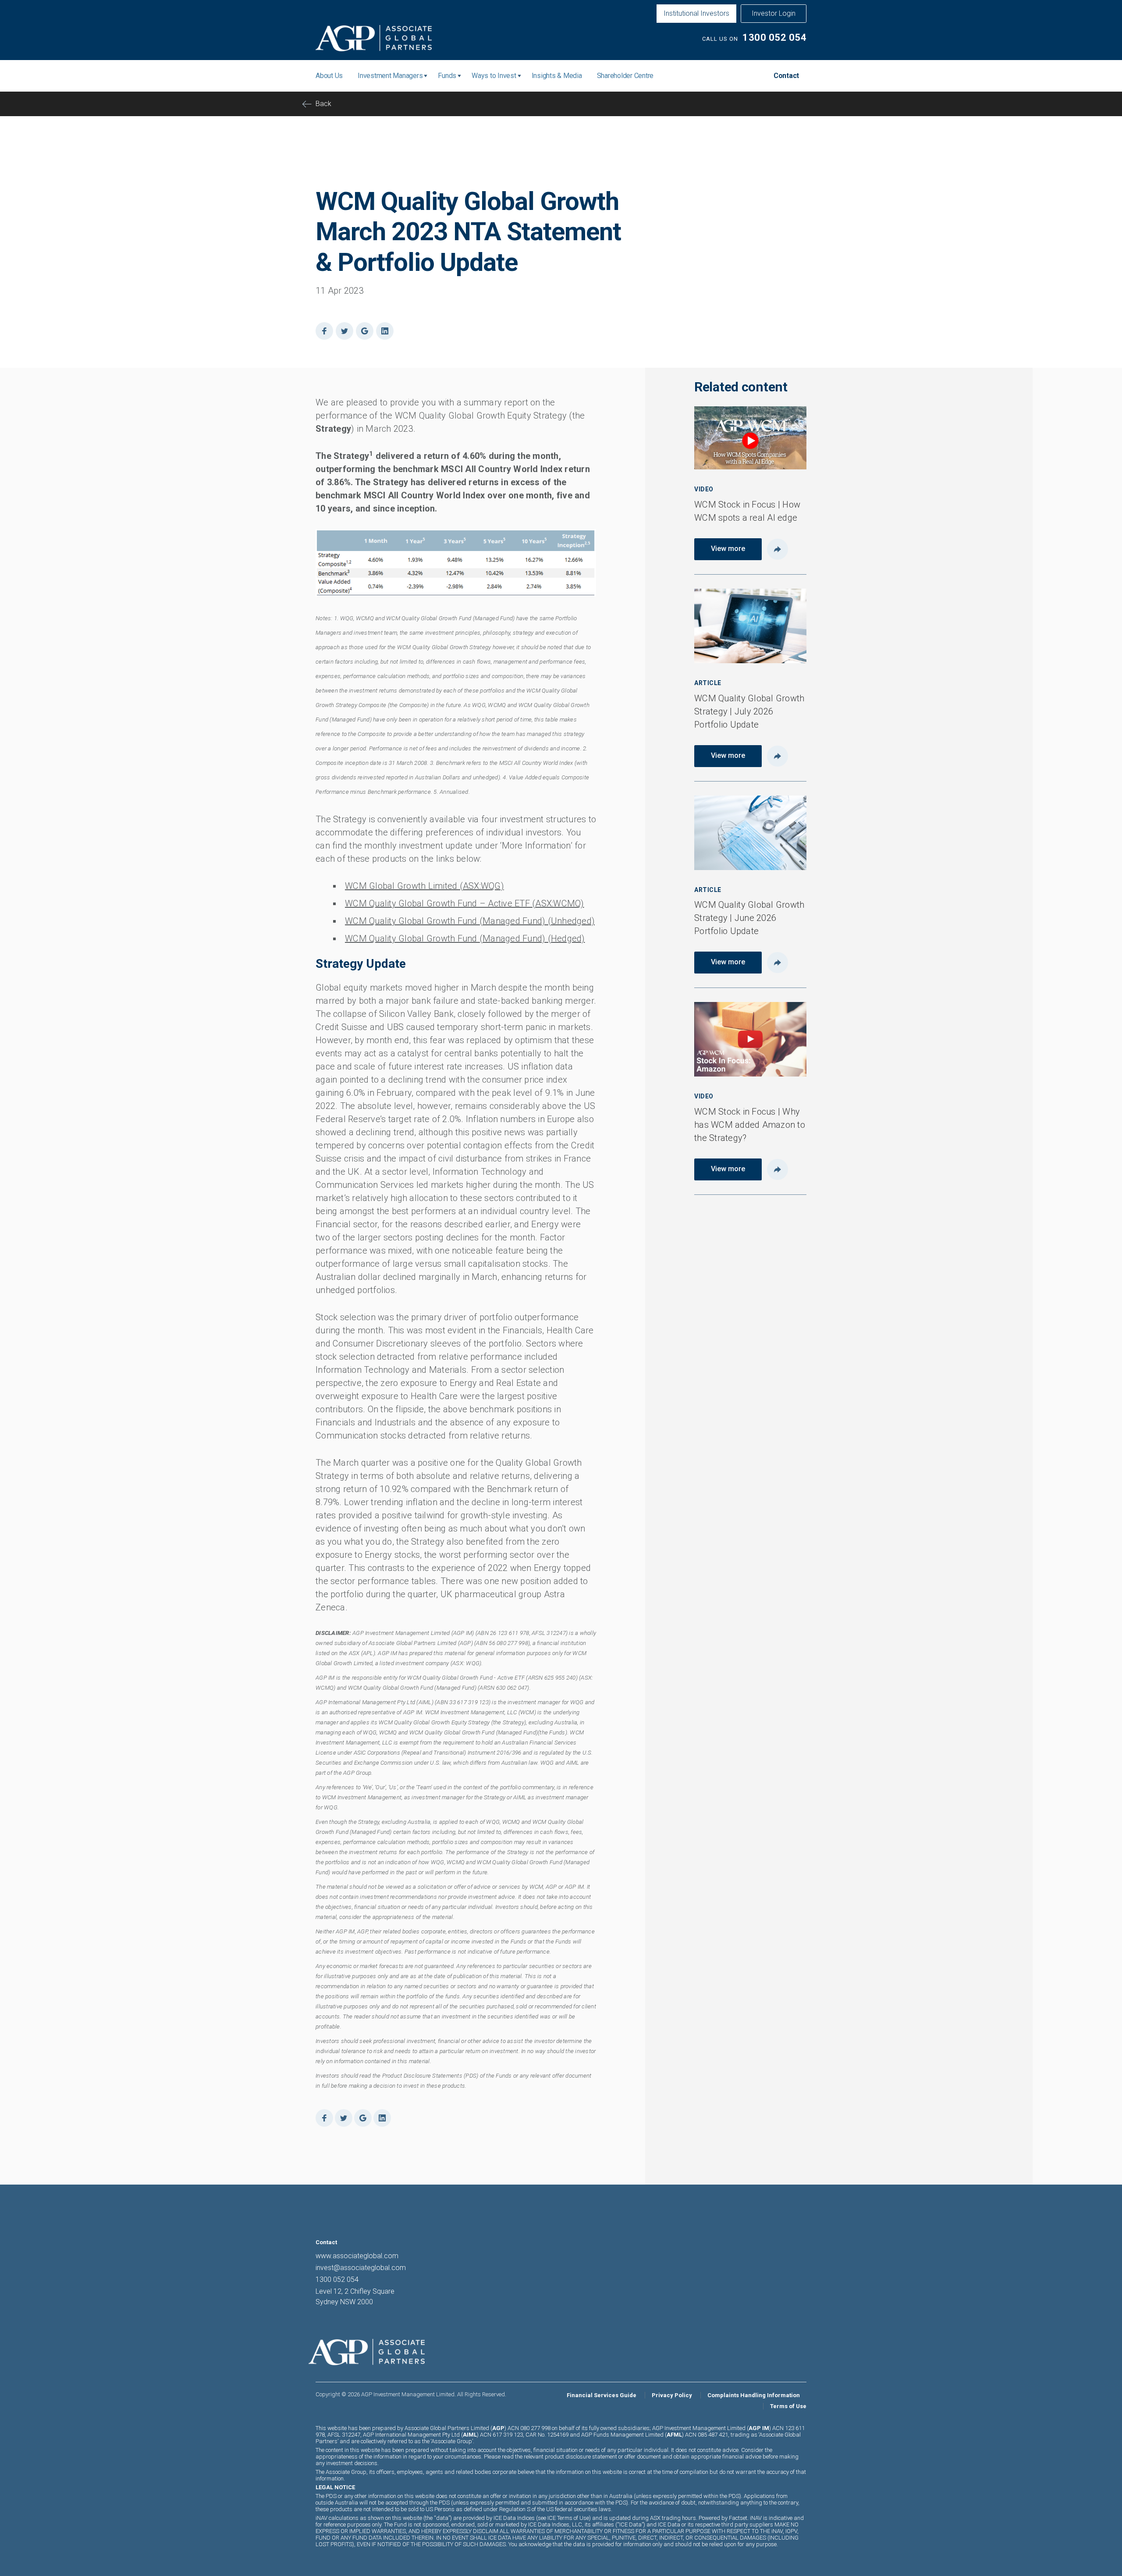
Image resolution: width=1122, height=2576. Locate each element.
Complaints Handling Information (754, 2395)
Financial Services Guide (602, 2395)
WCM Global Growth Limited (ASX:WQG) (424, 886)
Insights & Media (557, 76)
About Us (329, 76)
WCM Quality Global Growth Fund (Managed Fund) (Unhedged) (470, 921)
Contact (786, 76)
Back (323, 104)
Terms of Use (788, 2406)
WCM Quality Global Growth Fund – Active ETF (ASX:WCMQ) (465, 903)
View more (728, 549)
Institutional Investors (696, 13)
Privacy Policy (672, 2395)
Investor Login (774, 13)
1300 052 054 (774, 37)
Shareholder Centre (625, 76)
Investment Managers (390, 76)
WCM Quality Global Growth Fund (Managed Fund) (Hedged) (465, 938)
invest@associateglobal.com (361, 2268)
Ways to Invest (494, 76)
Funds (447, 76)
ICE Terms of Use (568, 2518)
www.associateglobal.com (357, 2256)
